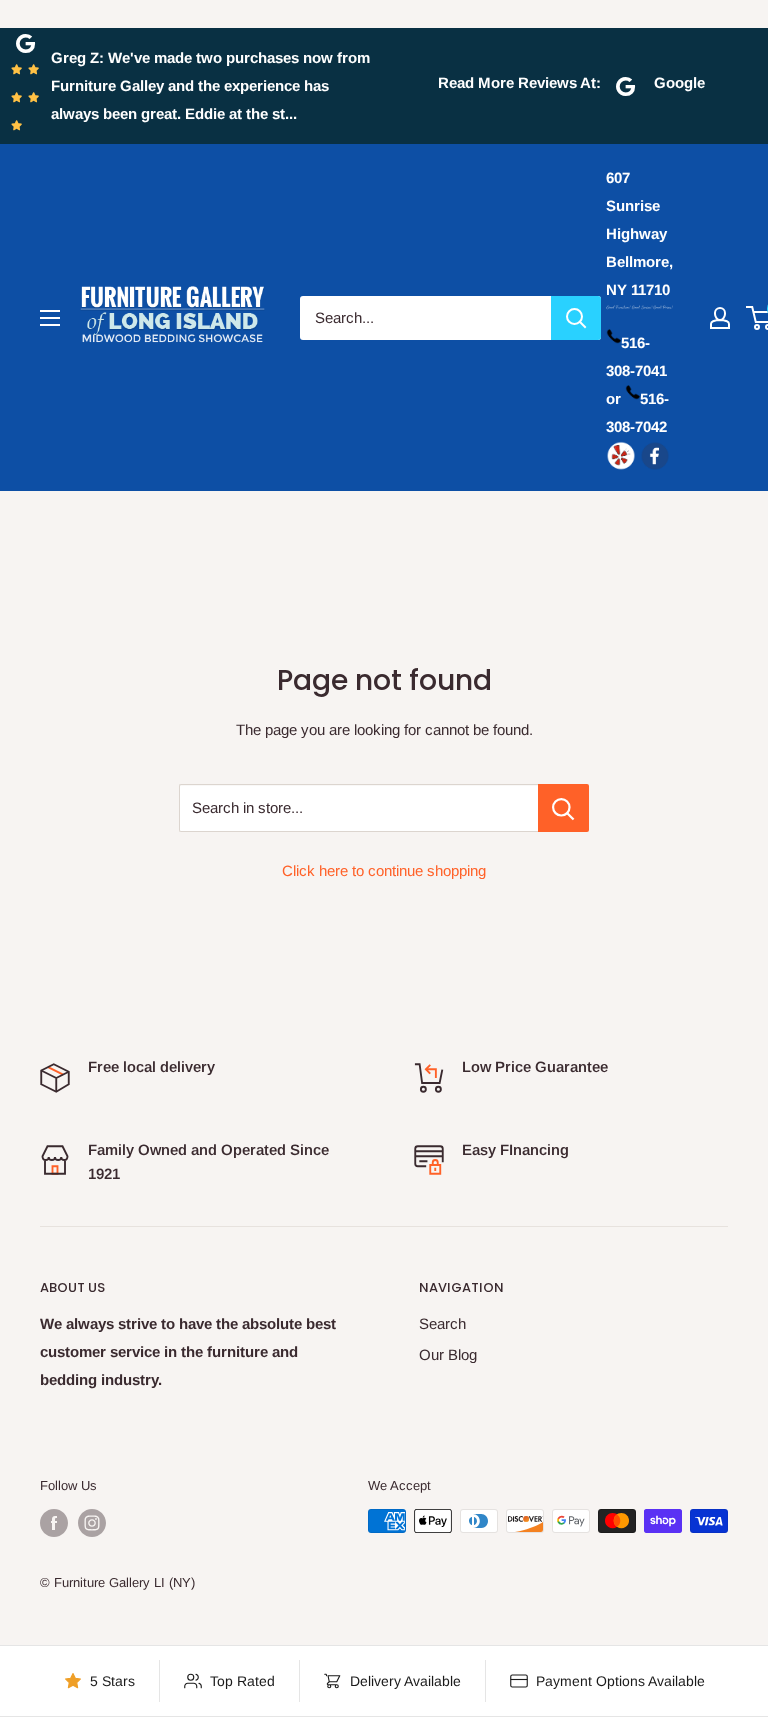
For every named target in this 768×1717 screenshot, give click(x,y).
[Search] (576, 318)
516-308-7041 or (636, 370)
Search (442, 1323)
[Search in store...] (563, 808)
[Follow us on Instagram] (92, 1523)
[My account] (720, 318)
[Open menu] (50, 318)
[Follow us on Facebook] (54, 1523)
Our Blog (448, 1354)
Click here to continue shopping (384, 870)
